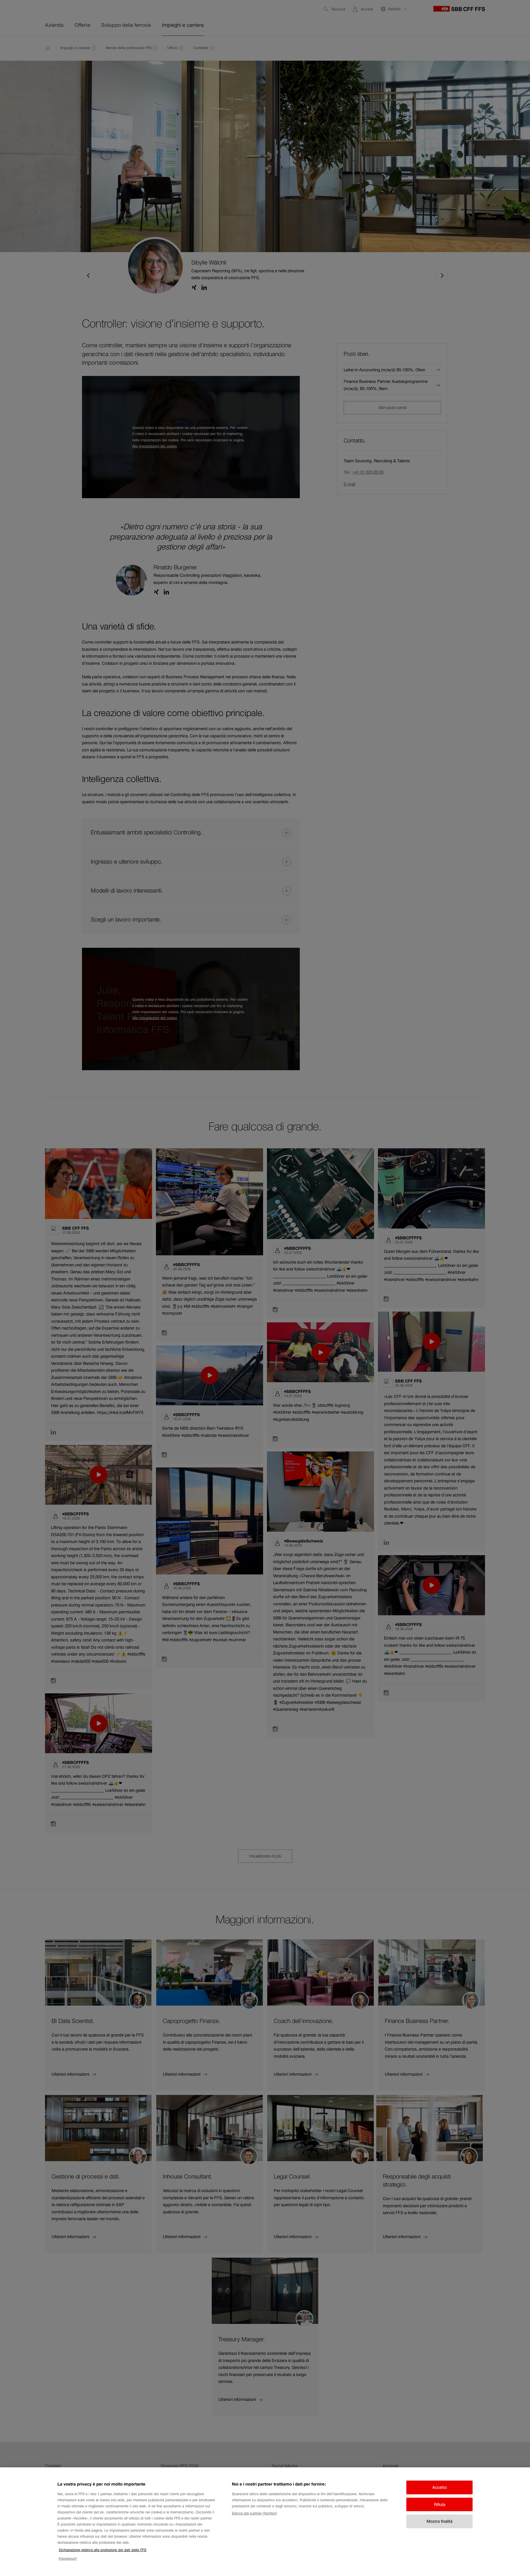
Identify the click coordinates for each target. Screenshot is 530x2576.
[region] (265, 2522)
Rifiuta (440, 2504)
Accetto (440, 2487)
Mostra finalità (439, 2521)
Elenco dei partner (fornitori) (254, 2513)
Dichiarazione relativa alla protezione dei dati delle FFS (103, 2550)
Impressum (68, 2558)
